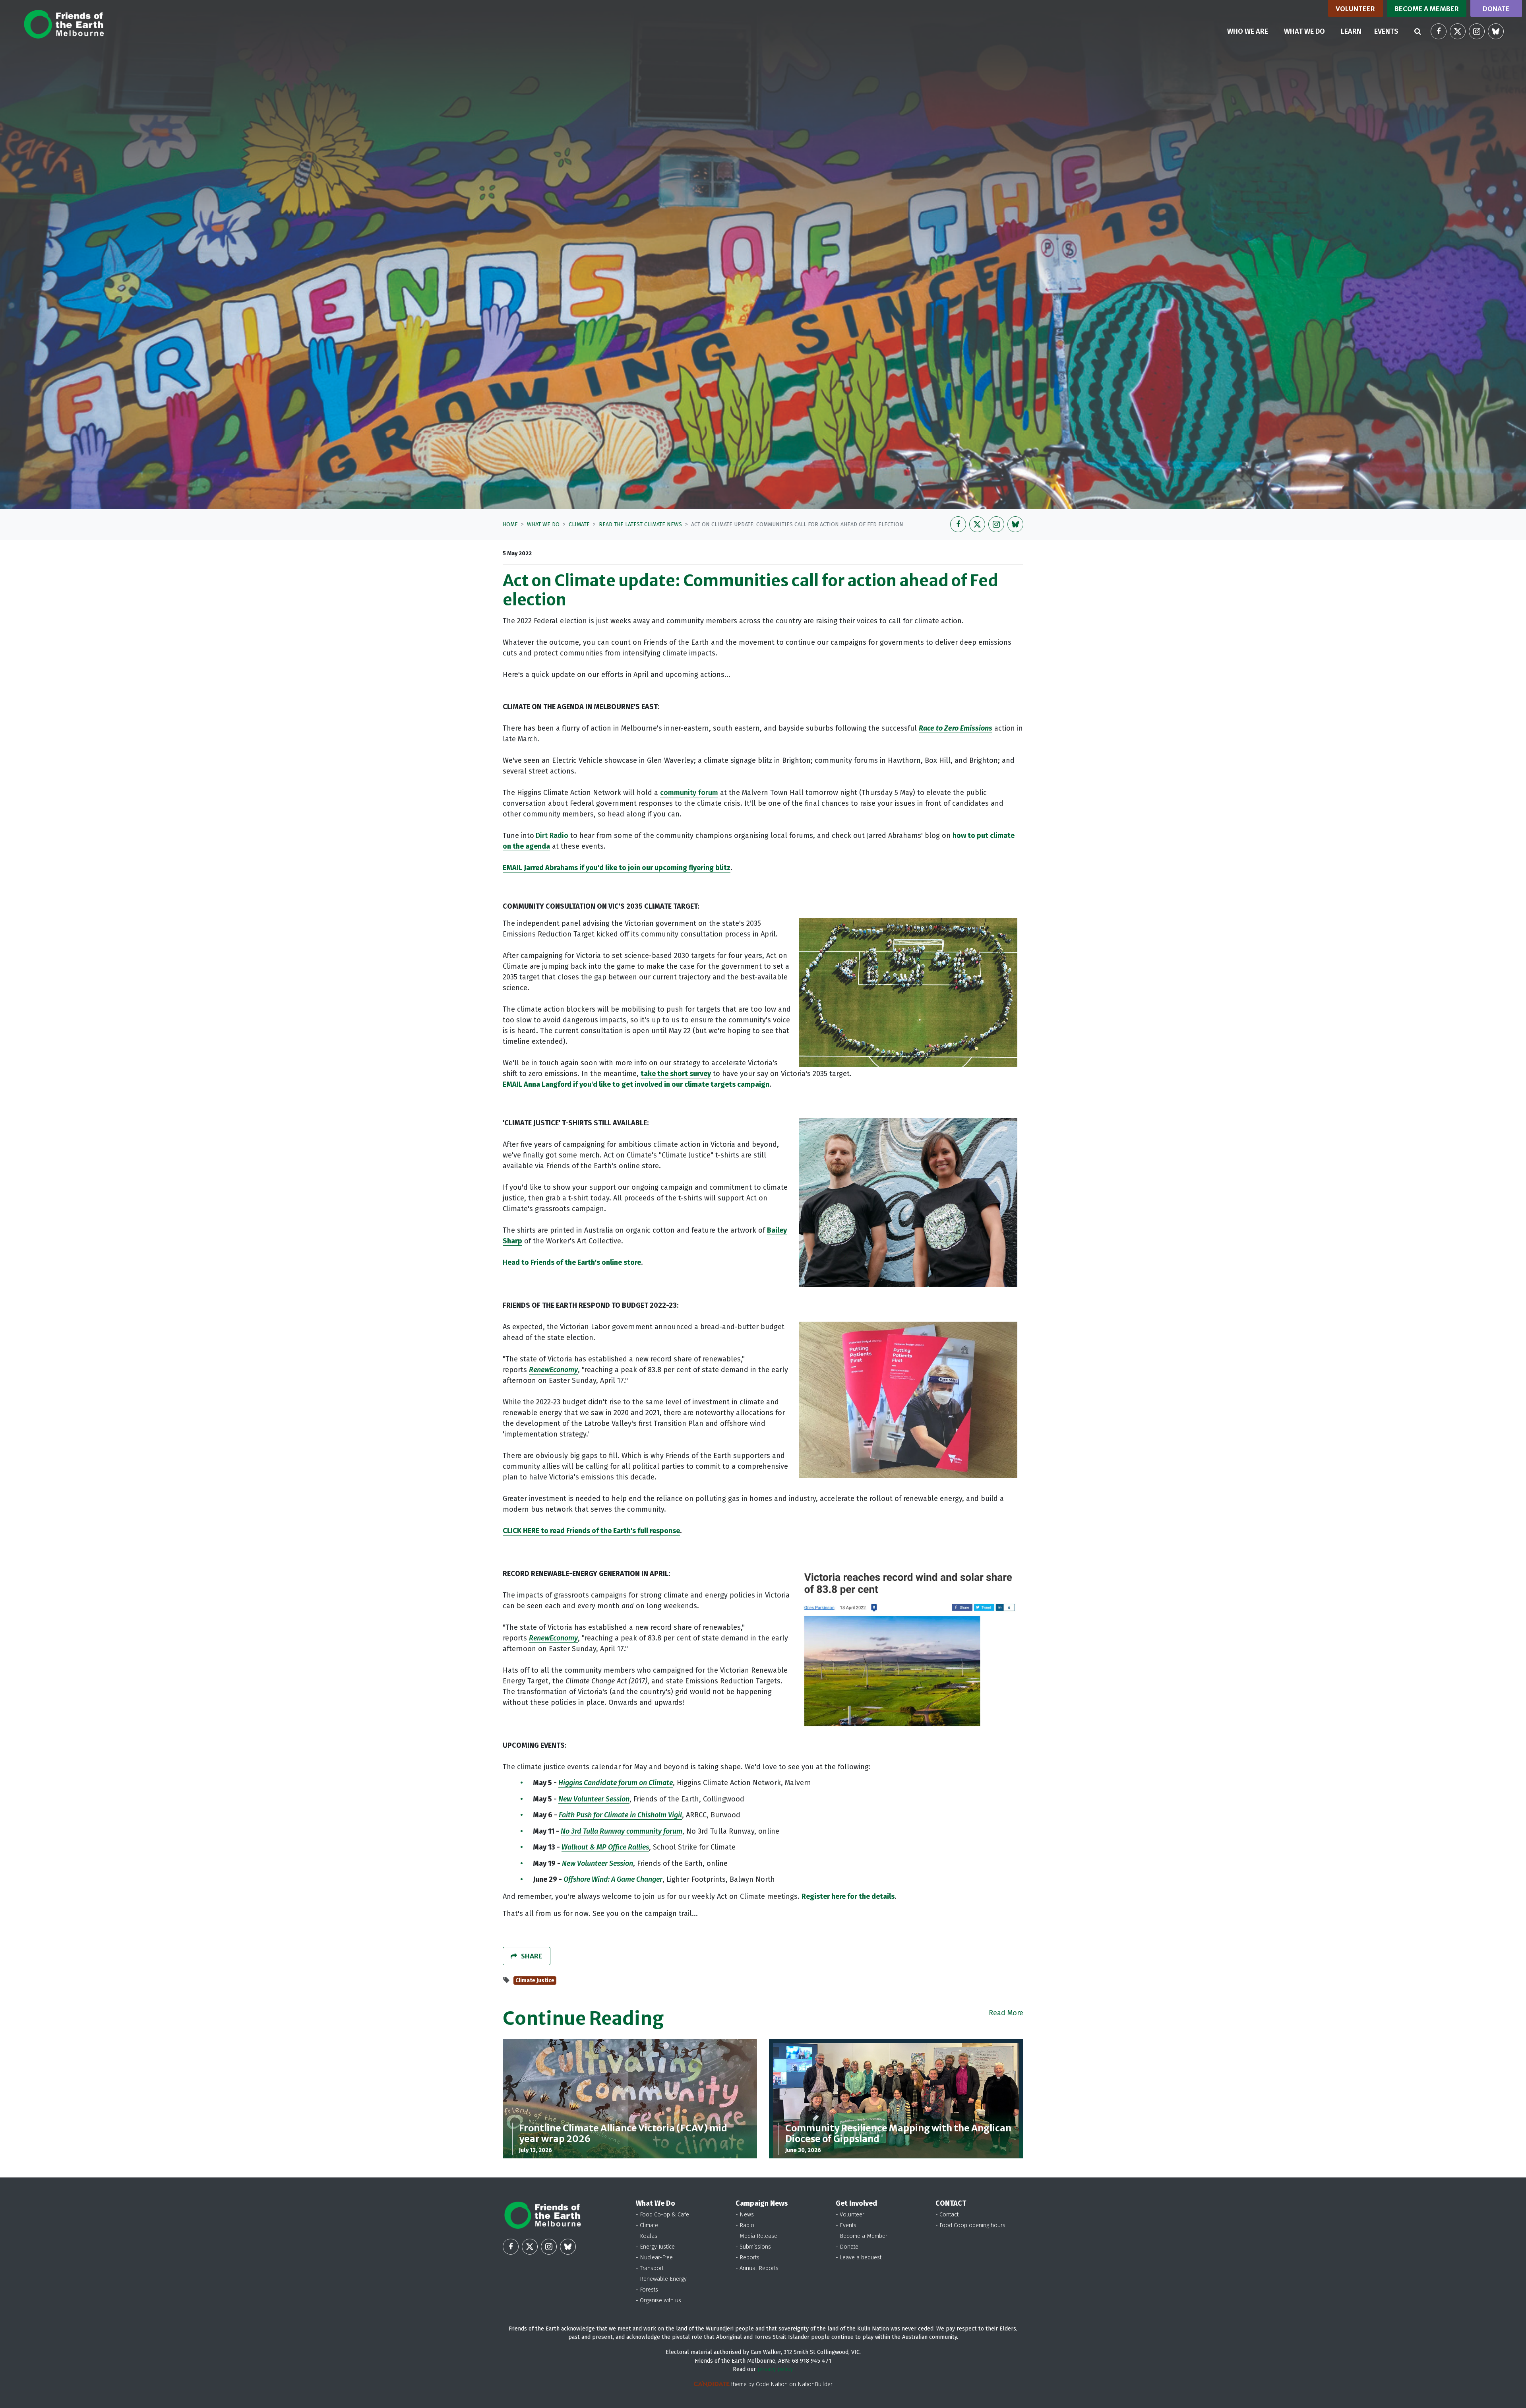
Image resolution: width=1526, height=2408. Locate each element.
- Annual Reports (757, 2268)
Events (1386, 31)
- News (745, 2215)
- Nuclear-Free (654, 2258)
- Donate (847, 2247)
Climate (579, 524)
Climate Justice (535, 1980)
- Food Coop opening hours (970, 2225)
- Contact (947, 2215)
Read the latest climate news (640, 524)
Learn (1351, 31)
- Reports (748, 2258)
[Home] (64, 24)
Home (510, 524)
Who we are (1248, 31)
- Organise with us (658, 2300)
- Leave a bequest (859, 2258)
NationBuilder (815, 2384)
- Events (846, 2225)
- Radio (745, 2225)
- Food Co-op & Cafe (662, 2215)
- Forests (647, 2290)
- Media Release (756, 2236)
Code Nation (772, 2384)
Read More (1006, 2013)
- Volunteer (850, 2215)
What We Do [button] (1309, 31)
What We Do (543, 524)
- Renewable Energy (661, 2279)
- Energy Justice (655, 2247)
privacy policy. (776, 2369)
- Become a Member (862, 2236)
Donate (1496, 9)
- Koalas (647, 2236)
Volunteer (1355, 9)
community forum (689, 793)
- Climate (647, 2225)
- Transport (650, 2268)
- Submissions (753, 2247)
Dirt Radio (552, 836)
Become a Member (1427, 9)
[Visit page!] (1439, 31)
